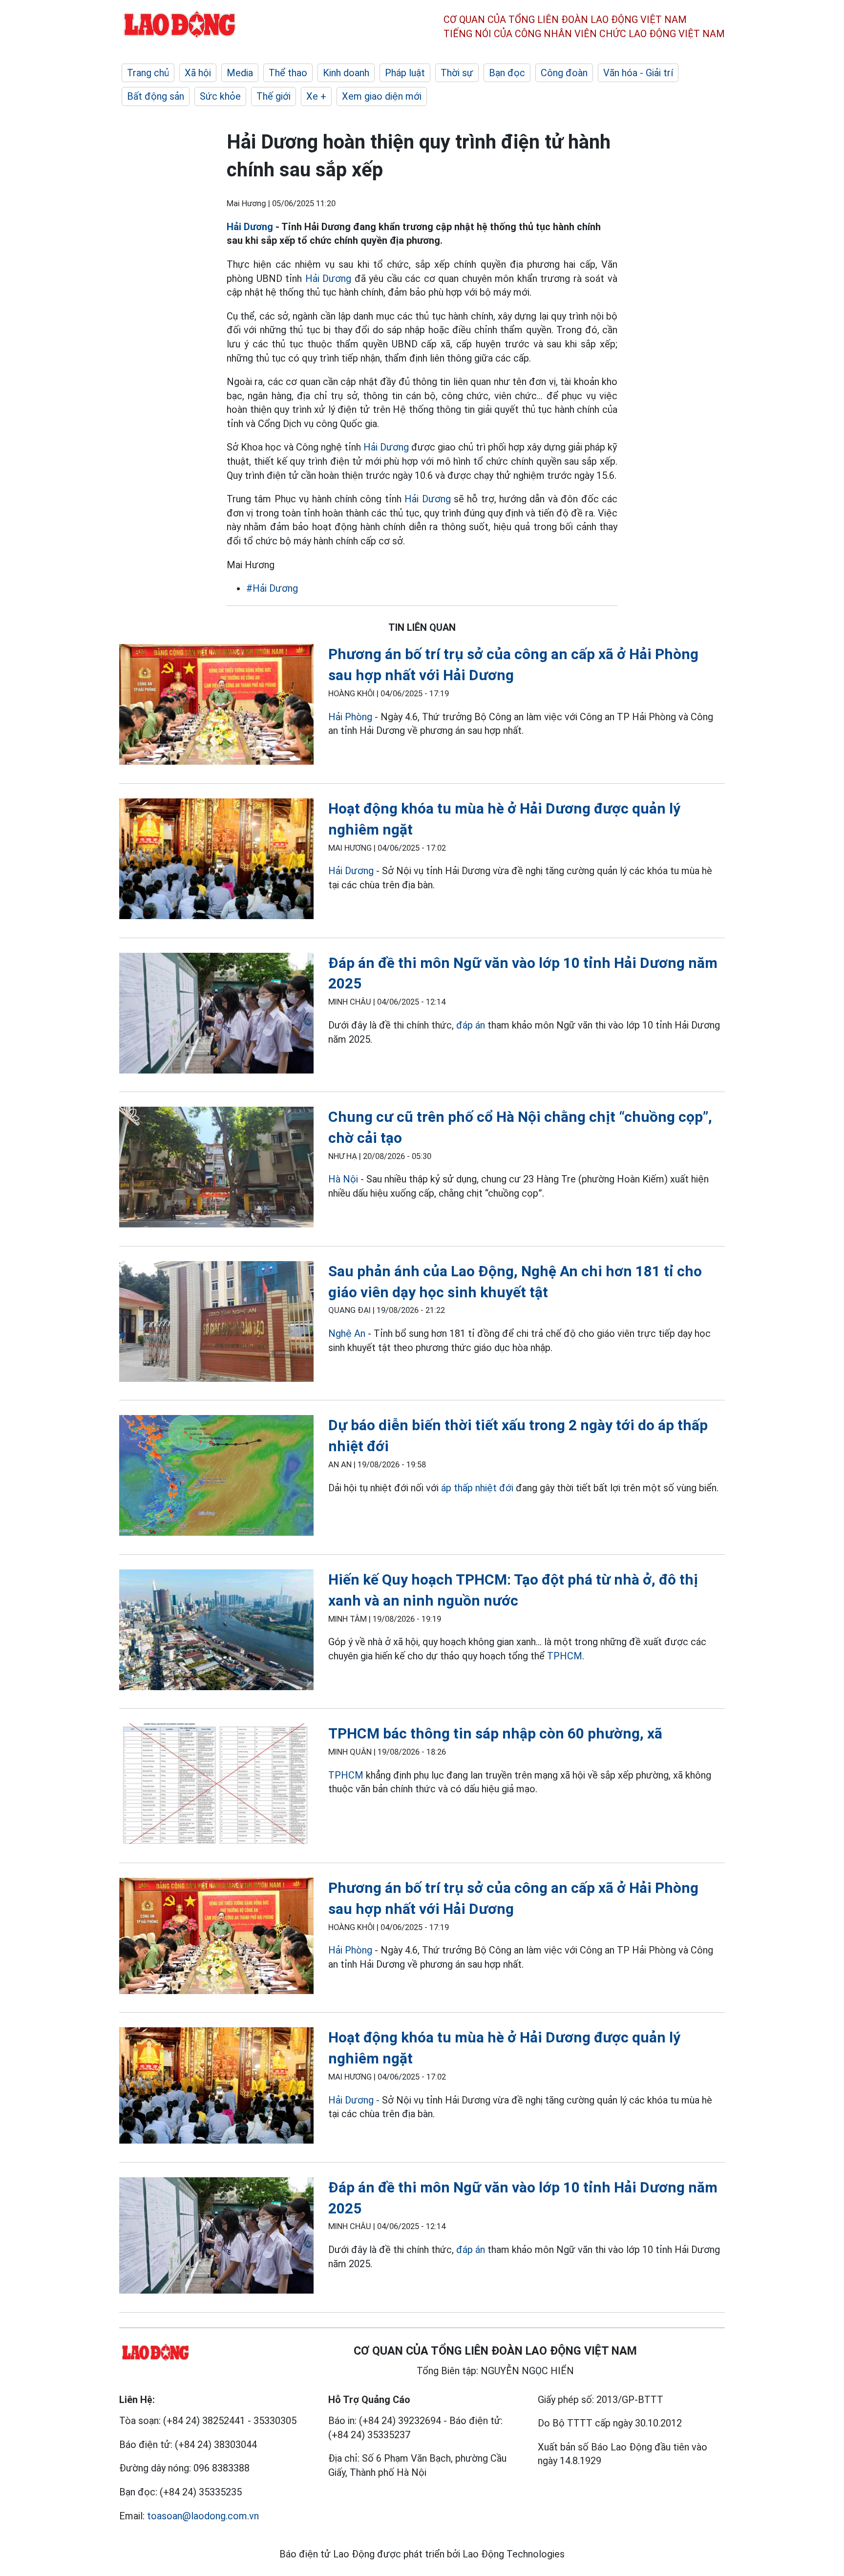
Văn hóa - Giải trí (638, 73)
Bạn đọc (507, 73)
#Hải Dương (272, 588)
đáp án (471, 1025)
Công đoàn (564, 73)
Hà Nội (343, 1179)
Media (240, 73)
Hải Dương (250, 227)
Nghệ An (347, 1333)
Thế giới (274, 96)
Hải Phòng (350, 717)
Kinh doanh (346, 73)
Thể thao (288, 73)
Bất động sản (156, 96)
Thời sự (457, 73)
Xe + (316, 96)
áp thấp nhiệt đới (477, 1488)
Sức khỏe (220, 96)
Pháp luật (405, 73)
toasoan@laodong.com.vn (203, 2516)
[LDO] (216, 706)
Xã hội (198, 73)
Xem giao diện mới (382, 96)
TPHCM (565, 1656)
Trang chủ (148, 73)
